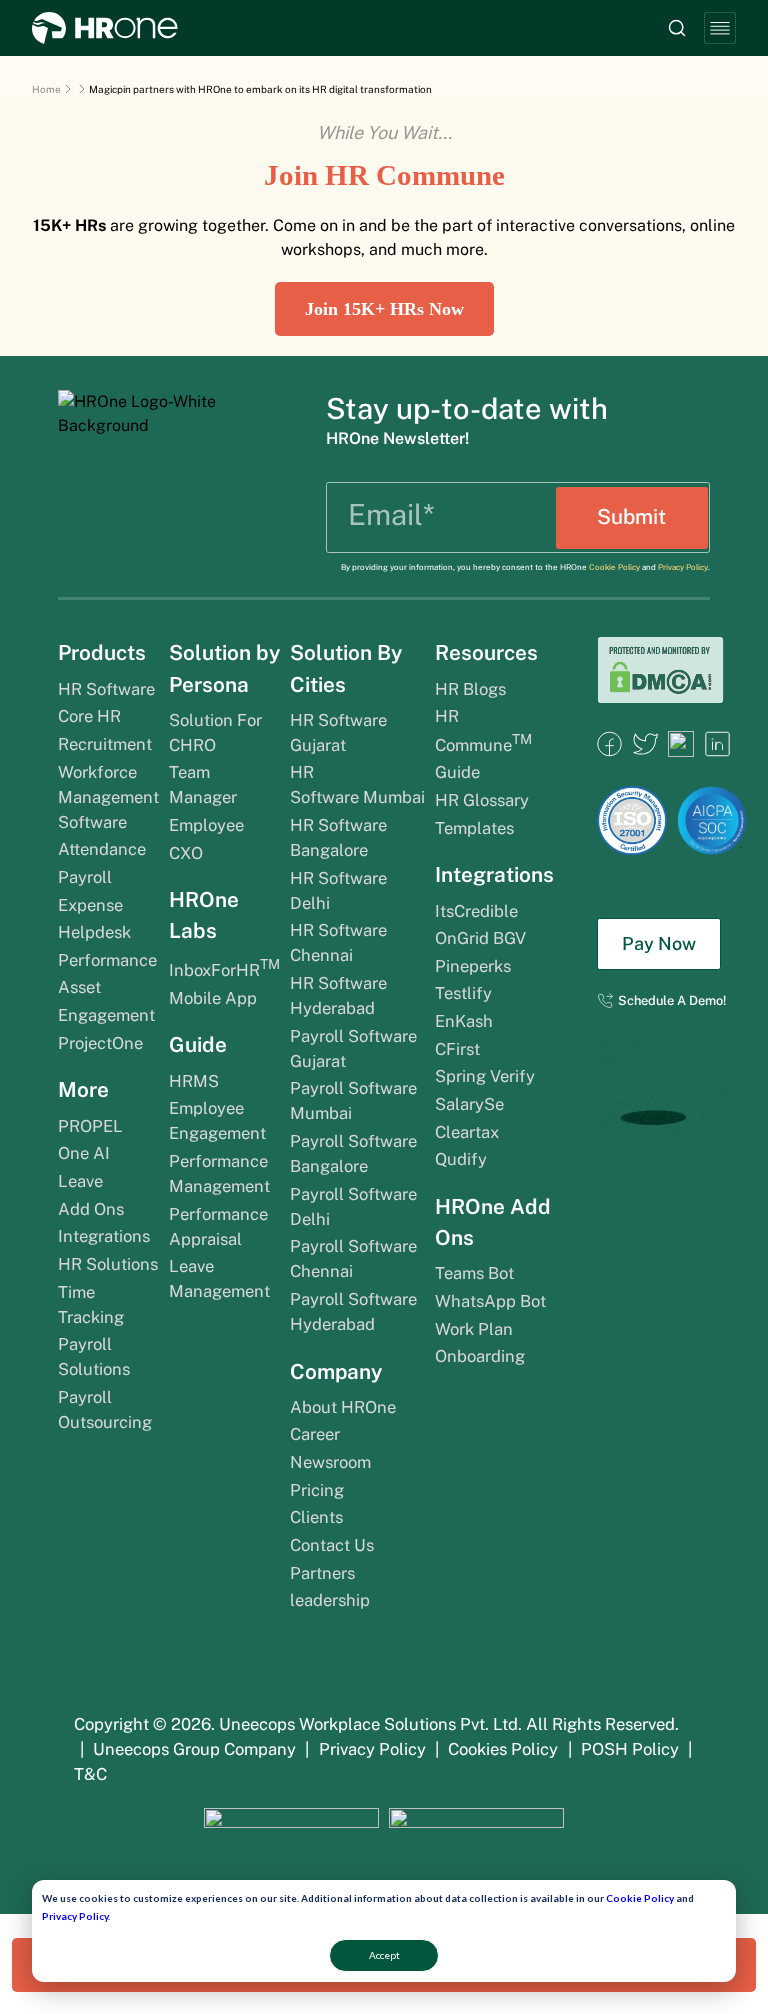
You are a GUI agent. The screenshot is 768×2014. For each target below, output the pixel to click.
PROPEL (90, 1126)
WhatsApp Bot (490, 1301)
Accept (384, 1955)
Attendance (102, 849)
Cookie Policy (640, 1898)
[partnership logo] (291, 1835)
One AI (84, 1153)
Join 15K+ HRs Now (384, 309)
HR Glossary (482, 800)
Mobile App (213, 998)
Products (102, 652)
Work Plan (476, 1329)
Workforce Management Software (108, 797)
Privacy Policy (75, 1916)
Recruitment (105, 744)
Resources (486, 652)
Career (315, 1434)
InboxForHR (224, 970)
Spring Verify (485, 1076)
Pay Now (659, 943)
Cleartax (467, 1132)
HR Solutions (108, 1264)
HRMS (194, 1081)
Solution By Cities (346, 668)
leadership (330, 1600)
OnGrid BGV (480, 938)
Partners (322, 1573)
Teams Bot (474, 1273)
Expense (90, 905)
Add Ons (91, 1209)
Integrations (104, 1236)
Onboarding (480, 1356)
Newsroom (330, 1462)
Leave (80, 1181)
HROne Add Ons (493, 1222)
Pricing (317, 1490)
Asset (81, 987)
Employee (206, 825)
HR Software (106, 689)
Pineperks (473, 966)
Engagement (106, 1015)
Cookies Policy (503, 1749)
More (83, 1089)
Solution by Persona (224, 668)
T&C (90, 1774)
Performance (107, 960)
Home (46, 89)
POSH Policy (630, 1749)
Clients (316, 1517)
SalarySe (469, 1104)
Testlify (463, 993)
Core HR (89, 716)
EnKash (464, 1021)
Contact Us (332, 1545)
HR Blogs (470, 689)
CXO (186, 853)
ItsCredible (476, 911)
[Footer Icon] (609, 751)
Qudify (461, 1159)
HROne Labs (204, 915)
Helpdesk (94, 932)
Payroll (85, 877)
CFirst (457, 1049)
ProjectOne (100, 1043)
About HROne (343, 1407)
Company (336, 1371)
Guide (198, 1044)
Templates (474, 828)
